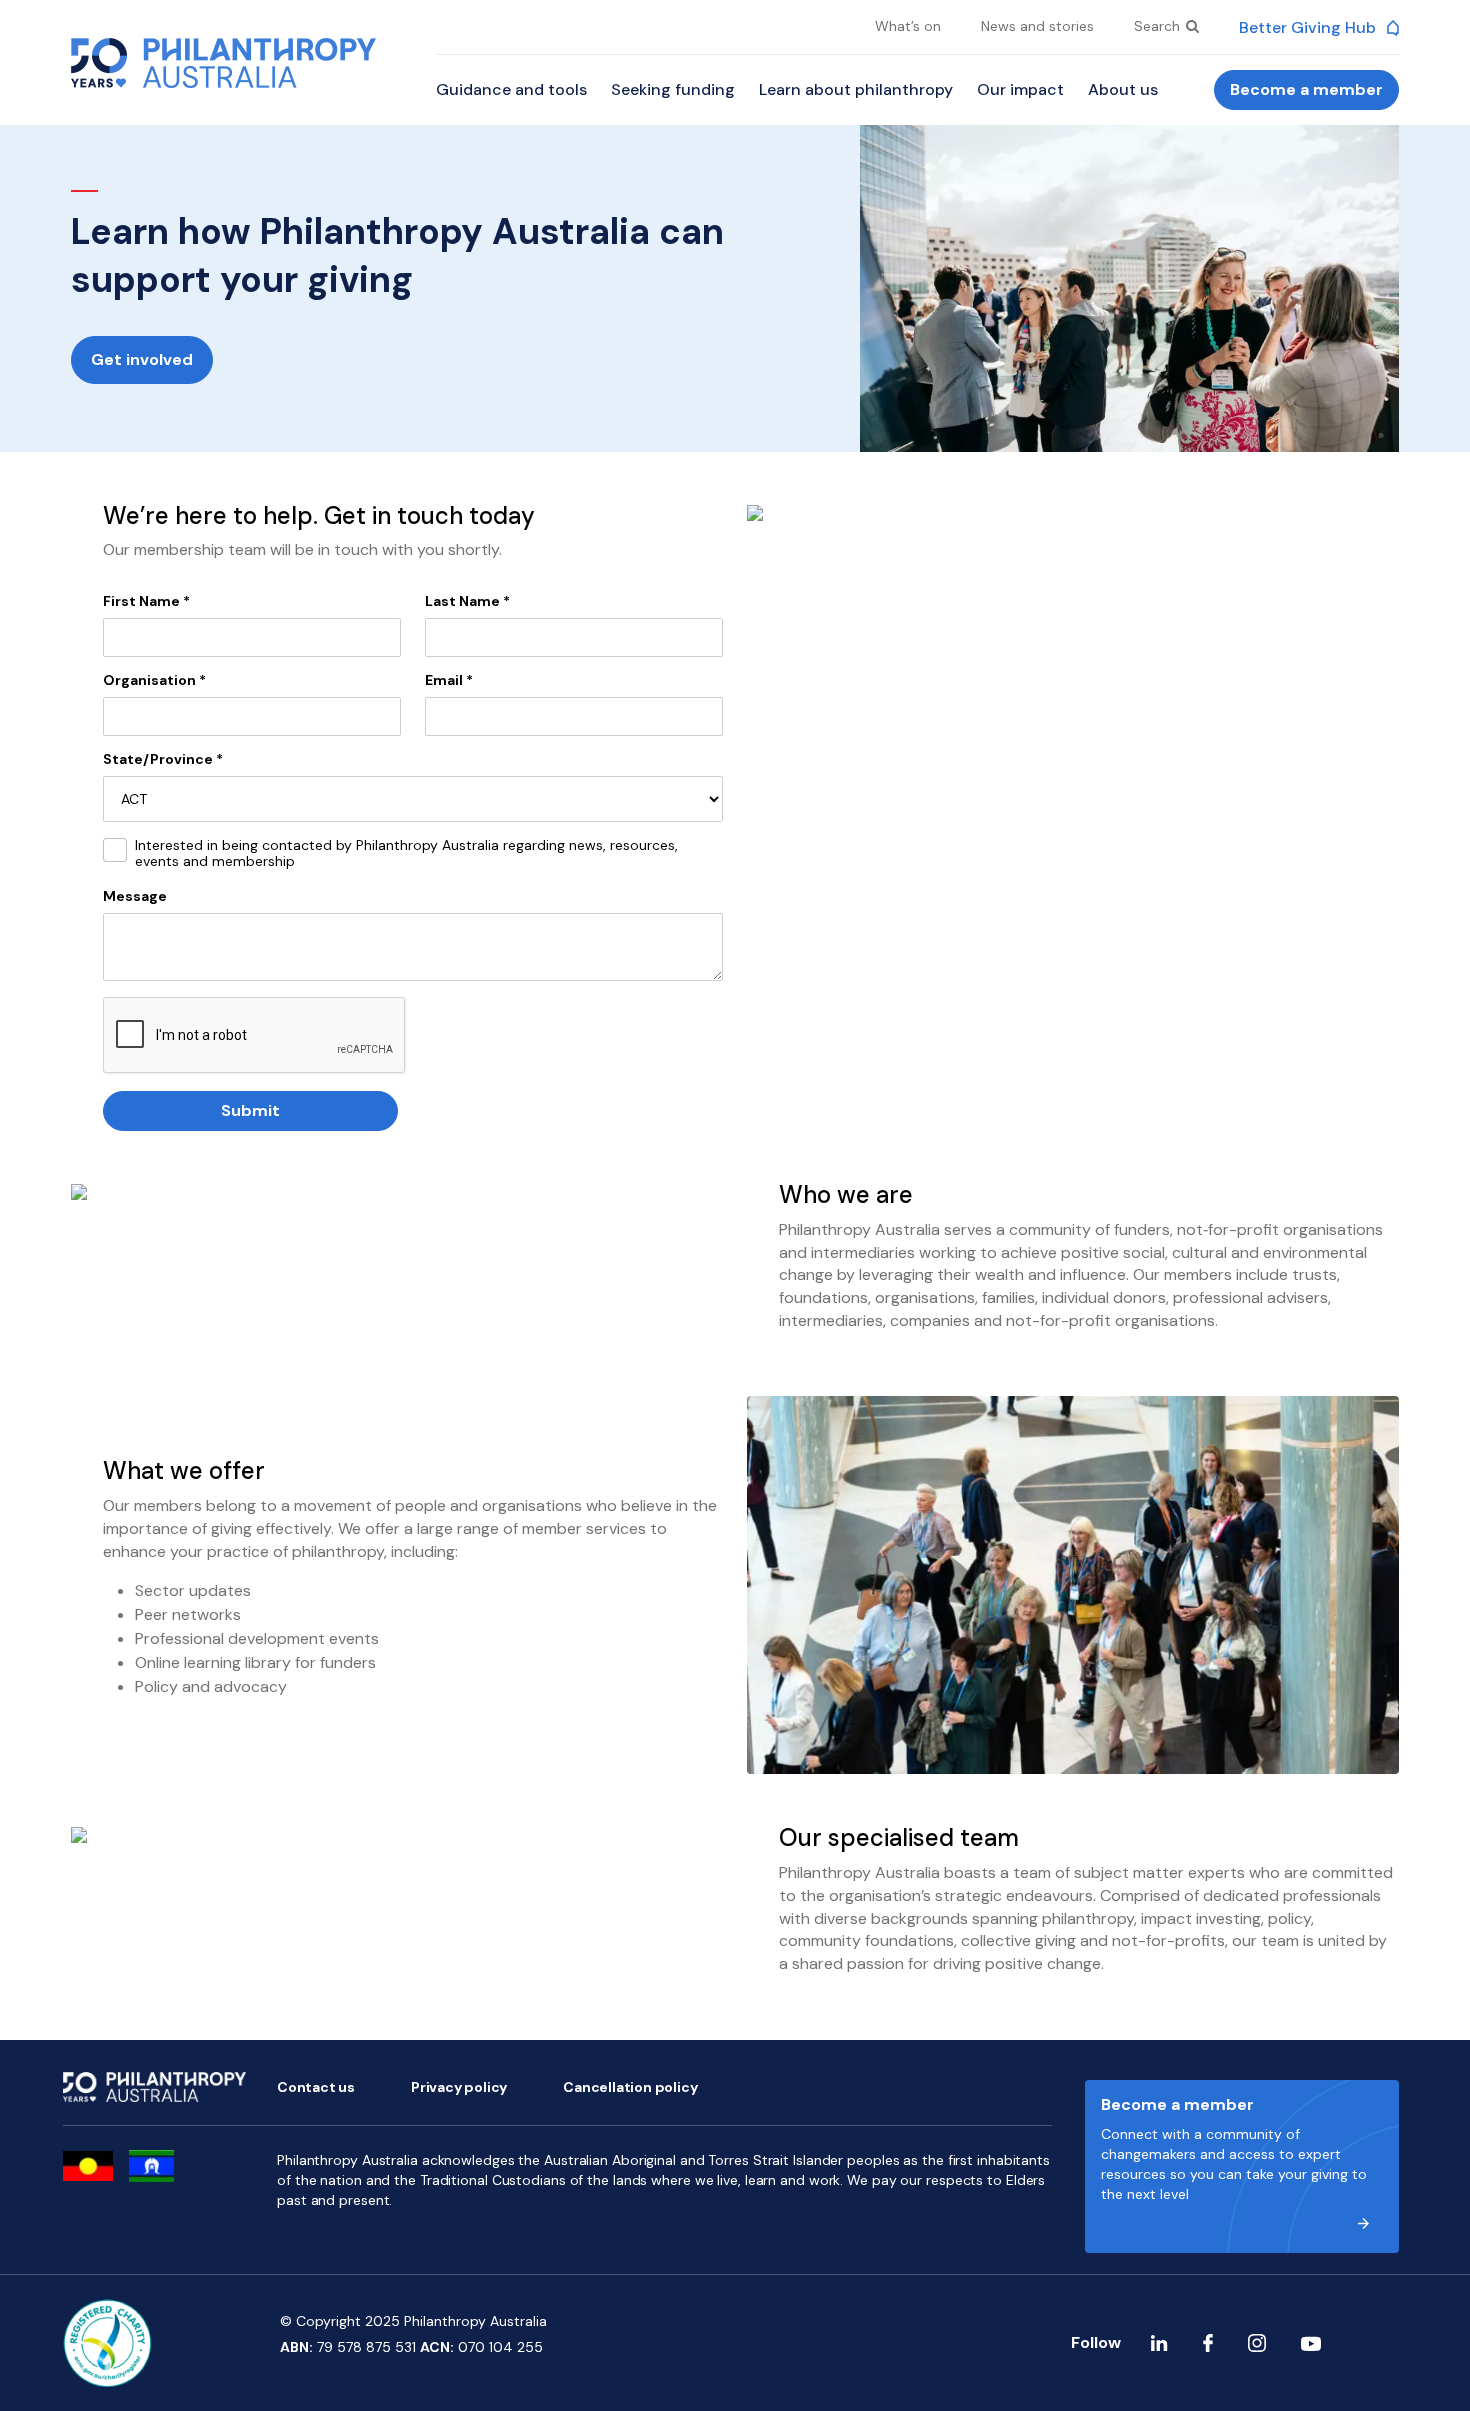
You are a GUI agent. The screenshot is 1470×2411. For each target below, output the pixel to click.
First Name (146, 601)
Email (449, 680)
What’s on (908, 26)
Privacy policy (459, 2087)
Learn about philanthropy (856, 89)
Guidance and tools (511, 89)
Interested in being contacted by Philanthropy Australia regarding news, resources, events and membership (406, 854)
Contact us (316, 2087)
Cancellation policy (630, 2087)
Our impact (1020, 89)
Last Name (467, 601)
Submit (250, 1110)
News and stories (1037, 26)
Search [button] (1159, 26)
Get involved (142, 359)
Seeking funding (673, 89)
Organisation (154, 680)
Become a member (1306, 89)
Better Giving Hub (1309, 27)
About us (1123, 89)
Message (135, 896)
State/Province (163, 759)
